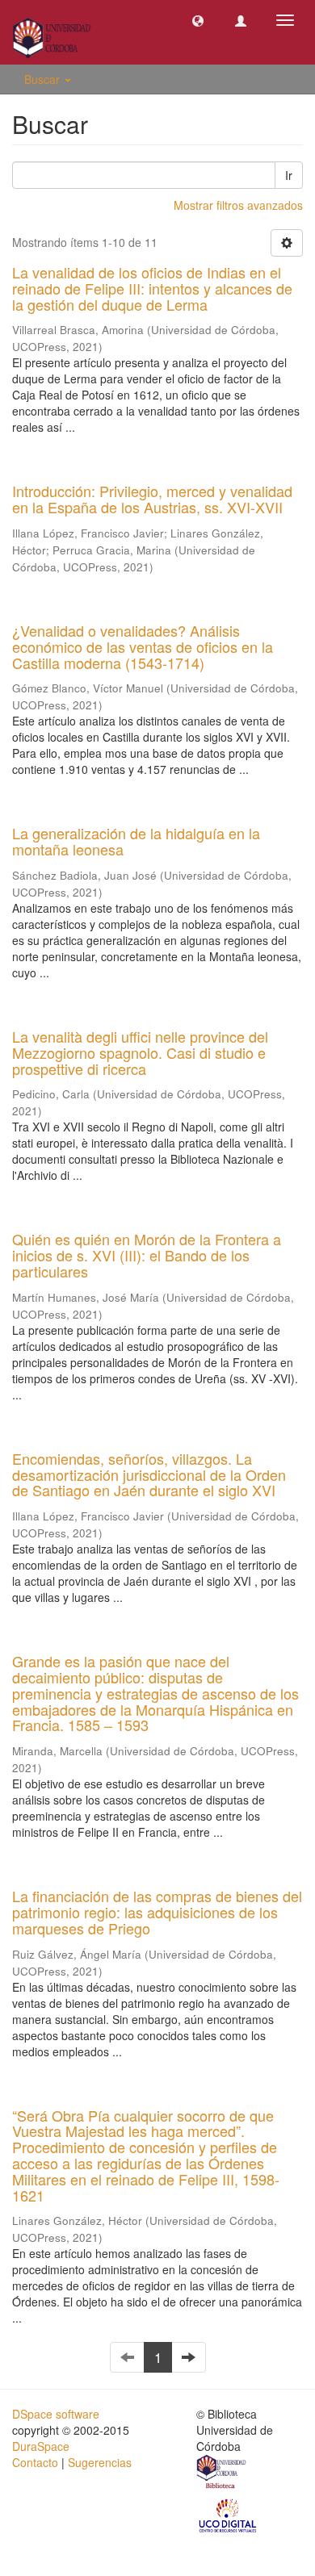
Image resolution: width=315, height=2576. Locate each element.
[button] (198, 20)
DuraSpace (41, 2446)
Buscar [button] (44, 79)
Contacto (35, 2462)
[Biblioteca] (222, 2474)
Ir (289, 175)
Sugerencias (100, 2462)
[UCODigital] (229, 2515)
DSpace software (56, 2414)
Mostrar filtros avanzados (238, 205)
